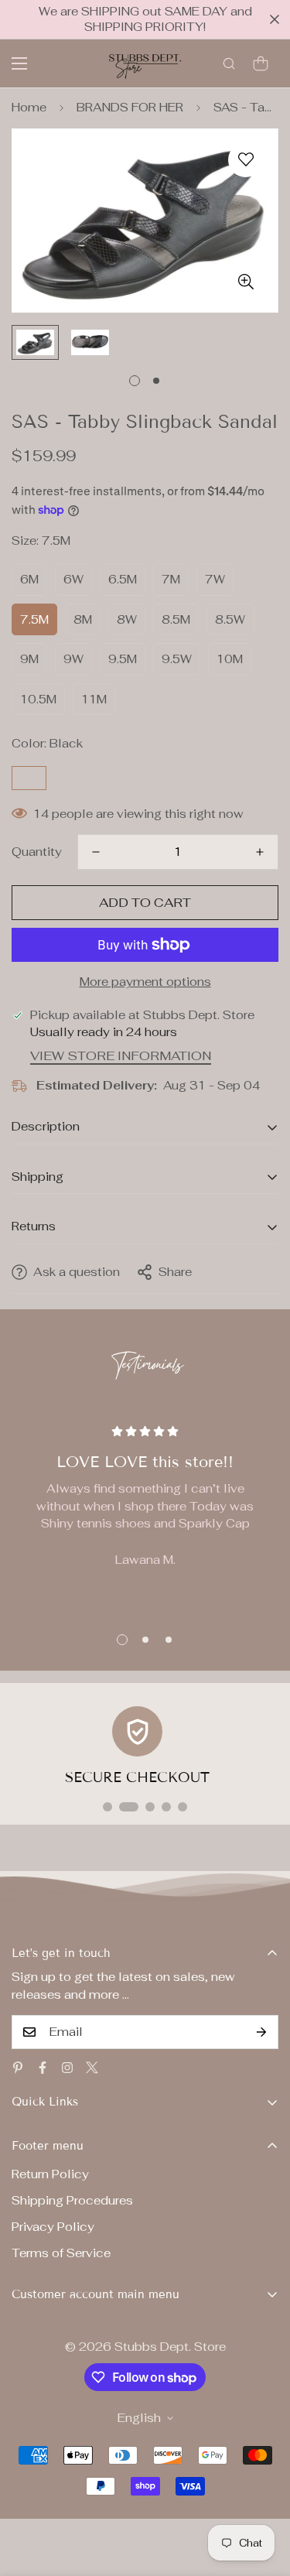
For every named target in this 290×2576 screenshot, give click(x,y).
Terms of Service (61, 2253)
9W (73, 659)
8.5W (230, 619)
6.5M (123, 579)
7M (171, 579)
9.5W (177, 659)
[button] (261, 63)
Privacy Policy (53, 2227)
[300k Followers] (43, 2068)
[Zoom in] (246, 281)
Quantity (37, 852)
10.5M (38, 699)
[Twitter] (92, 2068)
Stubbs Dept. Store (170, 2347)
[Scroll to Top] (262, 2494)
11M (94, 699)
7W (215, 579)
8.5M (176, 619)
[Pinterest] (18, 2068)
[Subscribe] (261, 2032)
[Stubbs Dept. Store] (145, 63)
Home (29, 107)
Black (29, 778)
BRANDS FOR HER (130, 107)
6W (73, 579)
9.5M (123, 659)
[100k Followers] (67, 2068)
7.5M (34, 619)
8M (83, 619)
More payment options (145, 982)
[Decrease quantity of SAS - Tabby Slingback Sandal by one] (96, 852)
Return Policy (50, 2174)
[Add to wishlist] (246, 160)
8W (127, 619)
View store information (121, 1056)
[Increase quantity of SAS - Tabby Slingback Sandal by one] (260, 852)
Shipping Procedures (72, 2200)
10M (230, 659)
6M (29, 579)
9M (29, 659)
